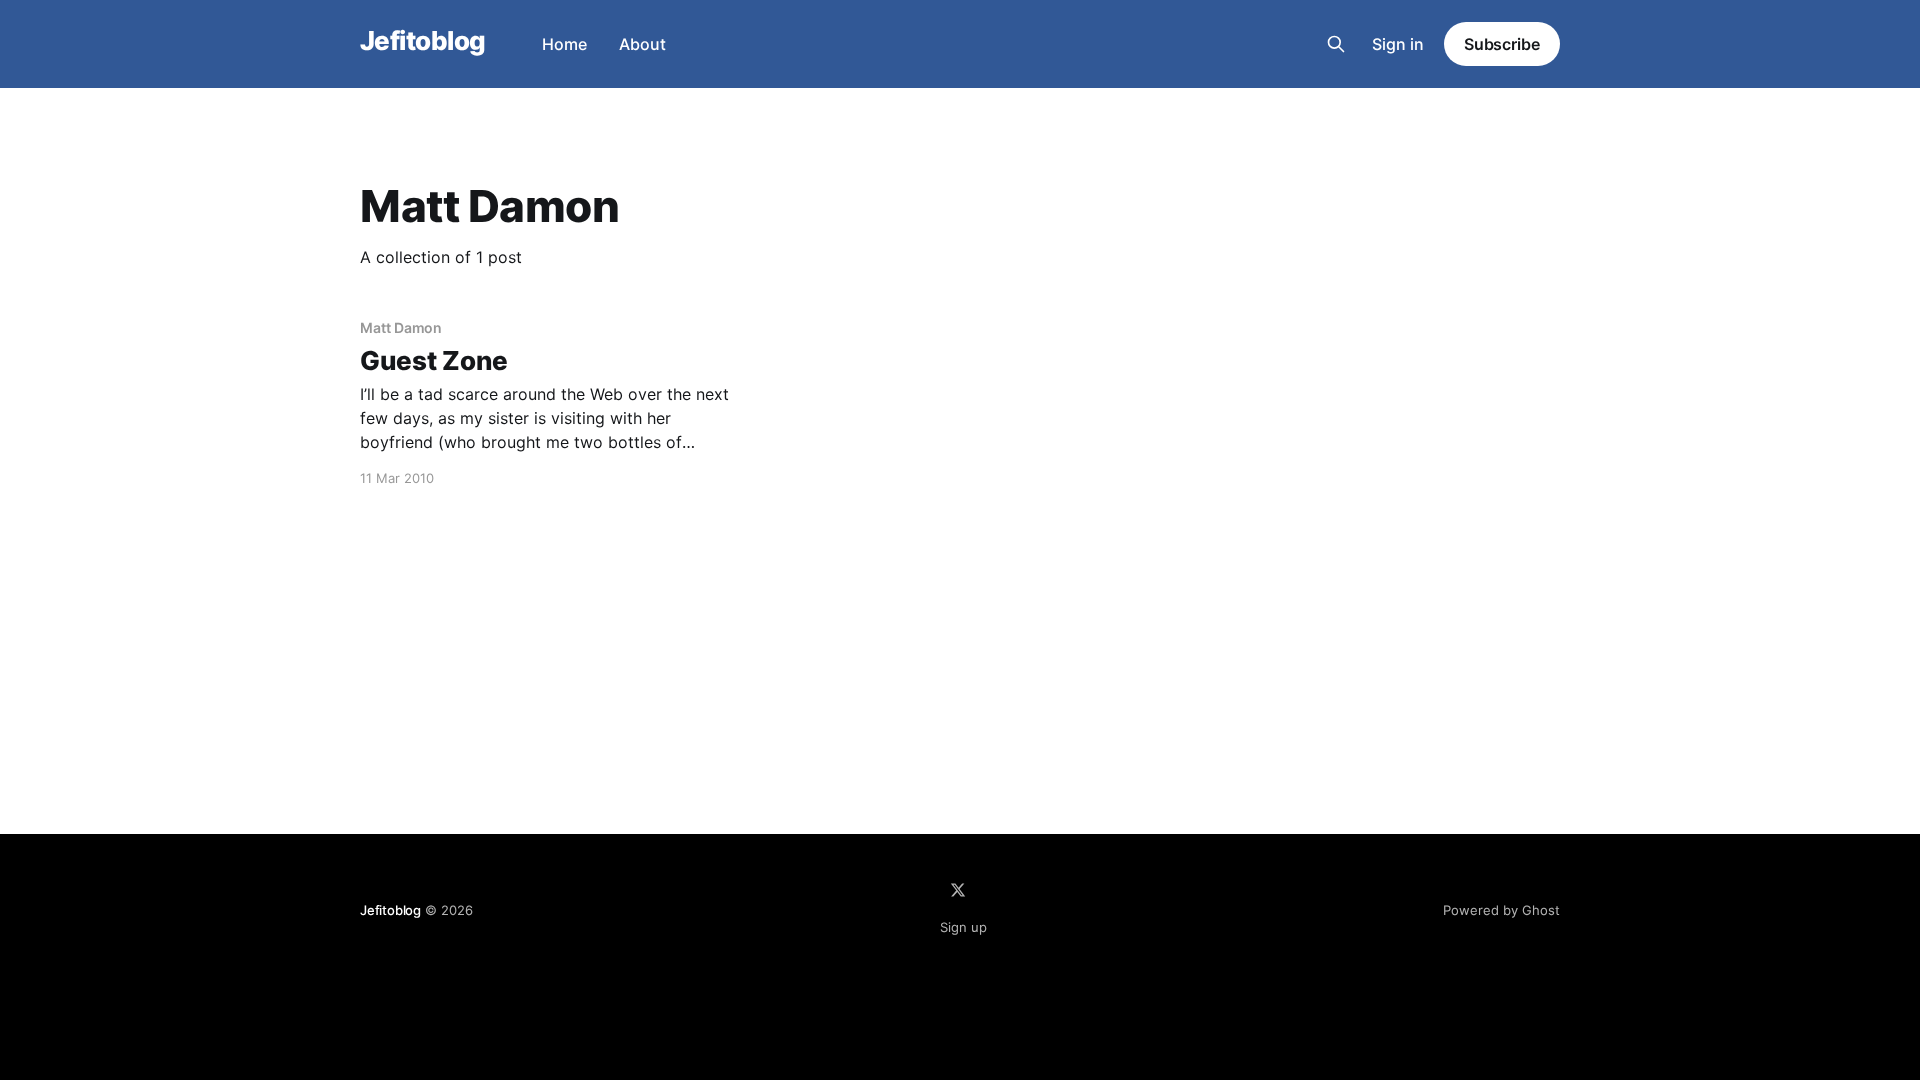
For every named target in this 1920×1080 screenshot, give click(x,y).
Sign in (1398, 44)
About (642, 44)
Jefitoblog (423, 41)
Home (564, 44)
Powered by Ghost (1501, 910)
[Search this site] (1336, 44)
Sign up (963, 927)
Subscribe (1502, 44)
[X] (958, 890)
